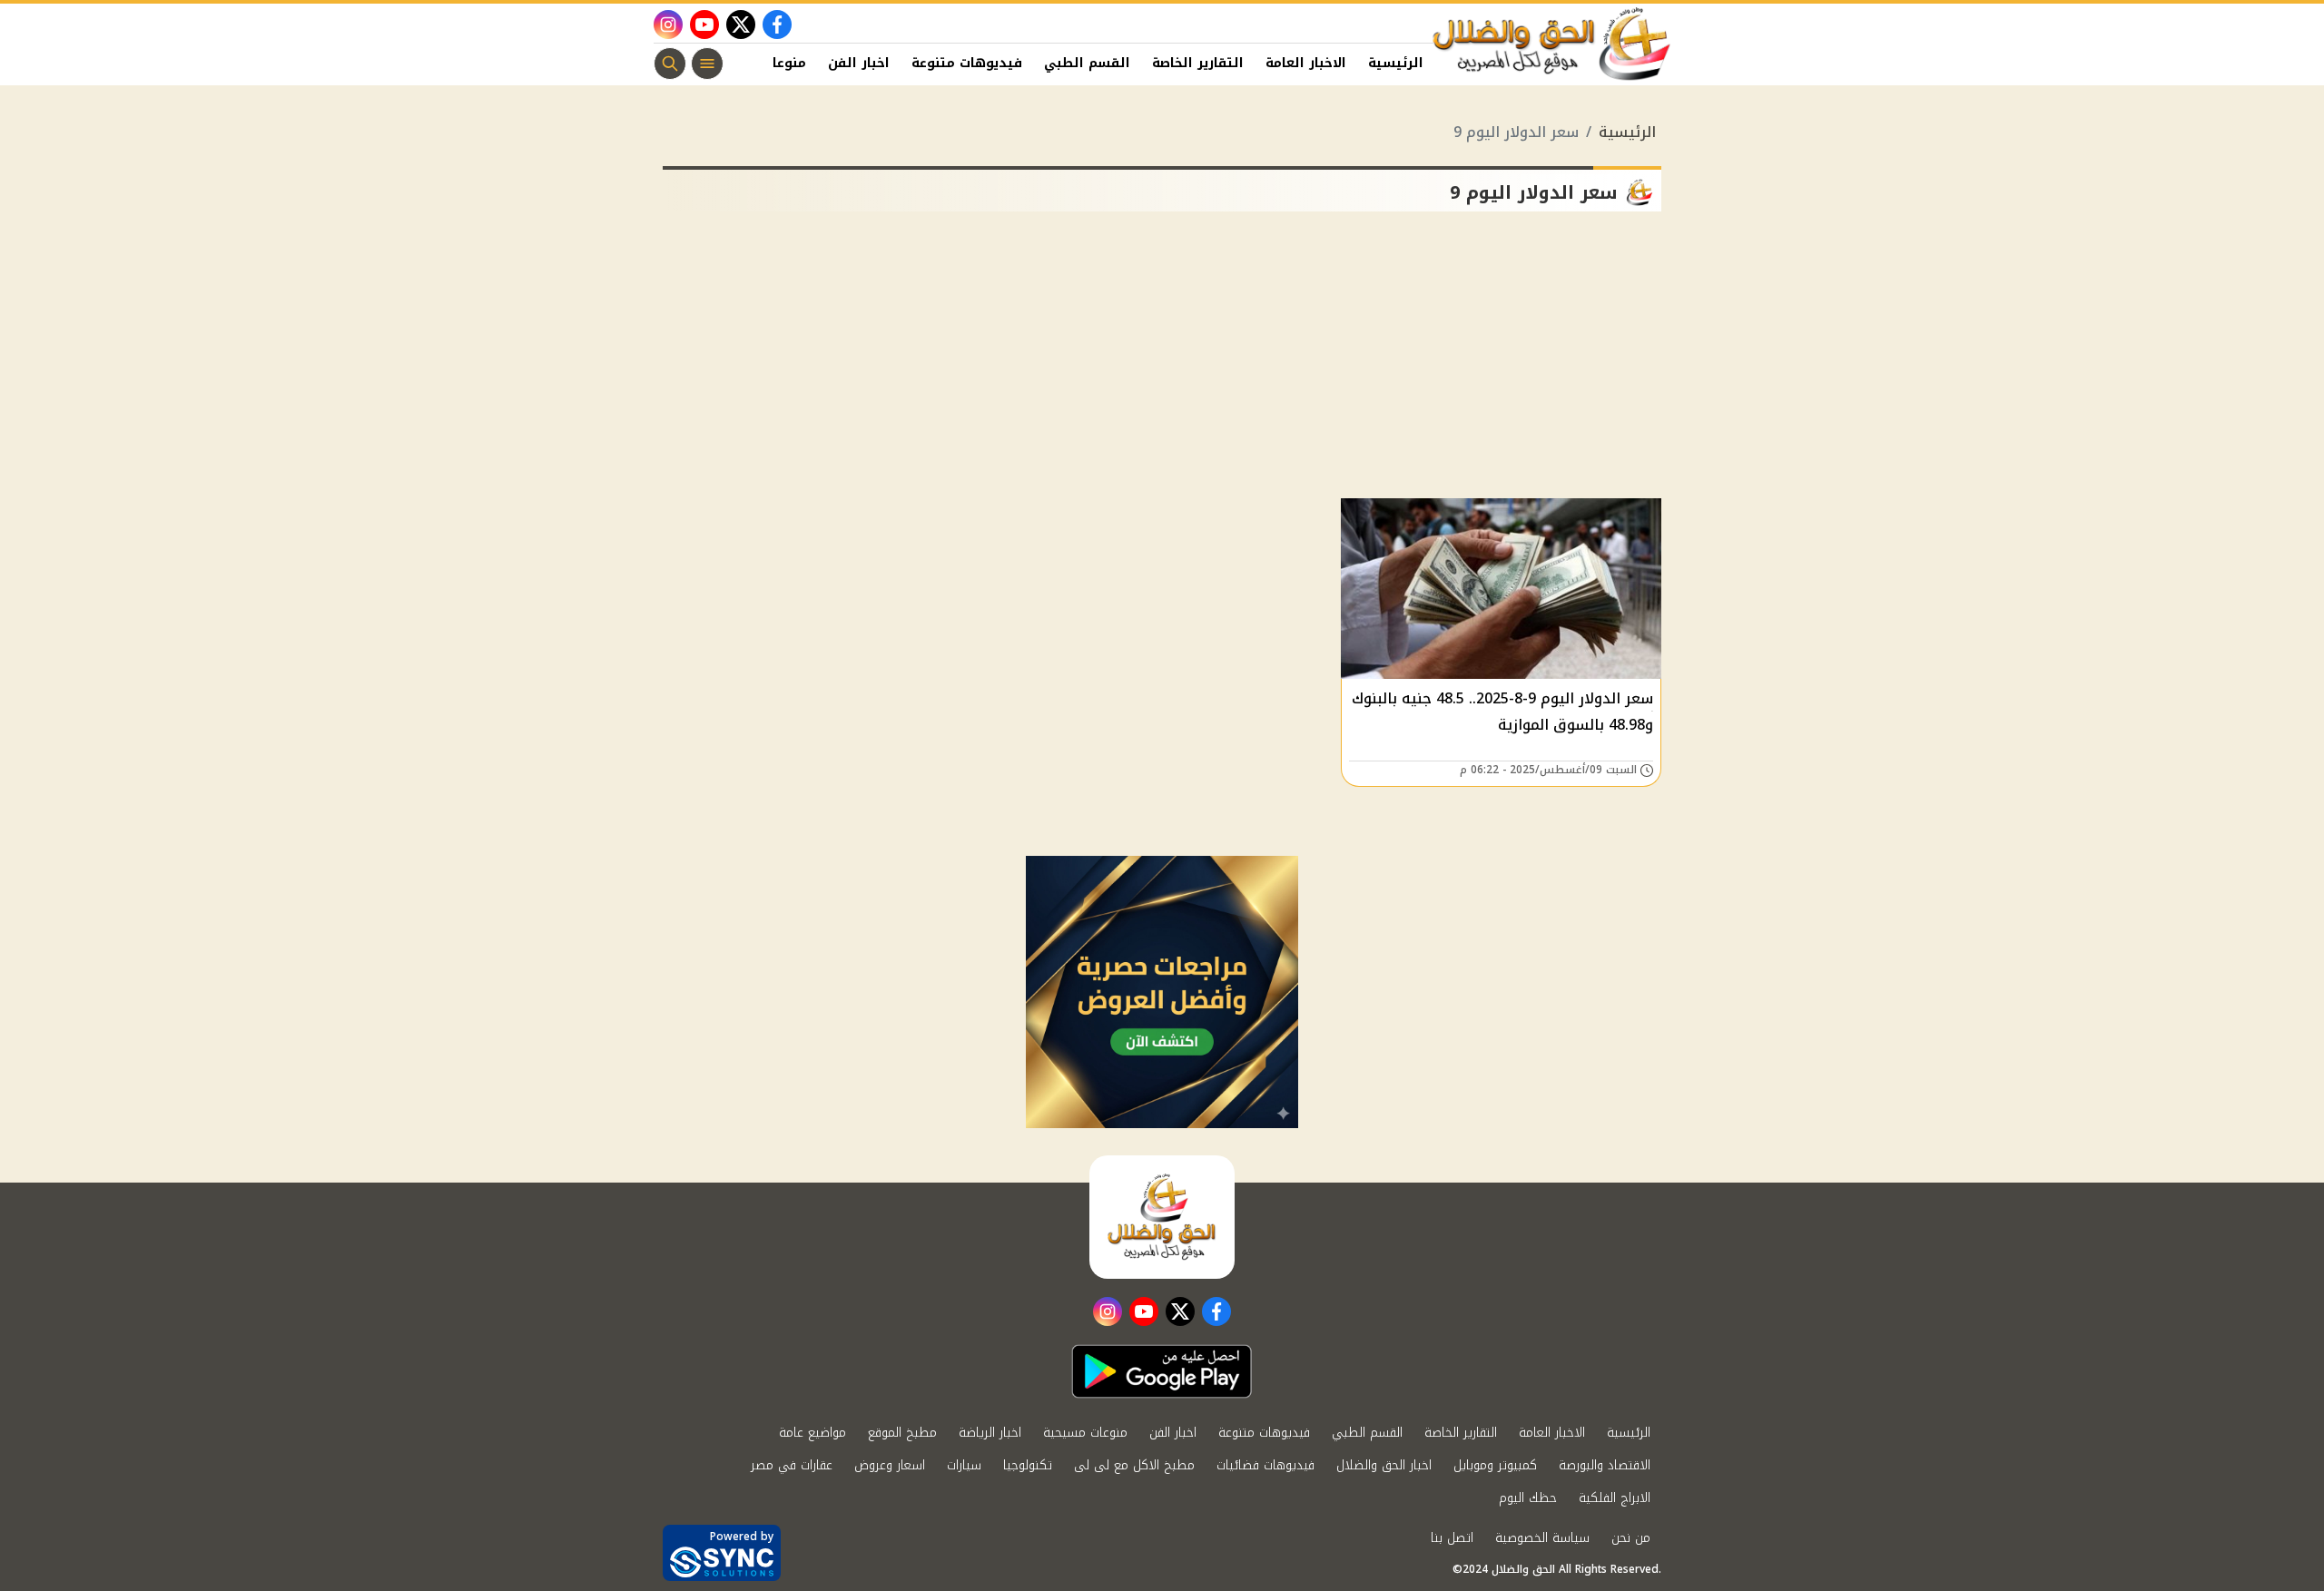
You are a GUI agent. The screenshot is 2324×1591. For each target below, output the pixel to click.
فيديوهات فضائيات (1265, 1465)
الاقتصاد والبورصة (1605, 1465)
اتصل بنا (1452, 1538)
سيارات (964, 1465)
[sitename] (1162, 1217)
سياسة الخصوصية (1542, 1538)
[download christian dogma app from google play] (1162, 1371)
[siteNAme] (1552, 44)
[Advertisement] (1162, 362)
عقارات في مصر (792, 1465)
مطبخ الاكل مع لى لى (1134, 1465)
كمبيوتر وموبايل (1495, 1465)
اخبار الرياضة (990, 1433)
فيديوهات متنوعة (967, 63)
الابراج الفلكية (1615, 1498)
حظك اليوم (1528, 1498)
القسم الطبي (1087, 63)
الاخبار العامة (1306, 63)
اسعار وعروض (890, 1465)
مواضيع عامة (812, 1433)
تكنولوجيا (1028, 1465)
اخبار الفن (859, 63)
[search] (670, 64)
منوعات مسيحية (1085, 1433)
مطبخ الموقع (902, 1433)
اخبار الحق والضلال (1384, 1465)
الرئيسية (1396, 63)
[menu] (707, 64)
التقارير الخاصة (1198, 63)
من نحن (1631, 1538)
